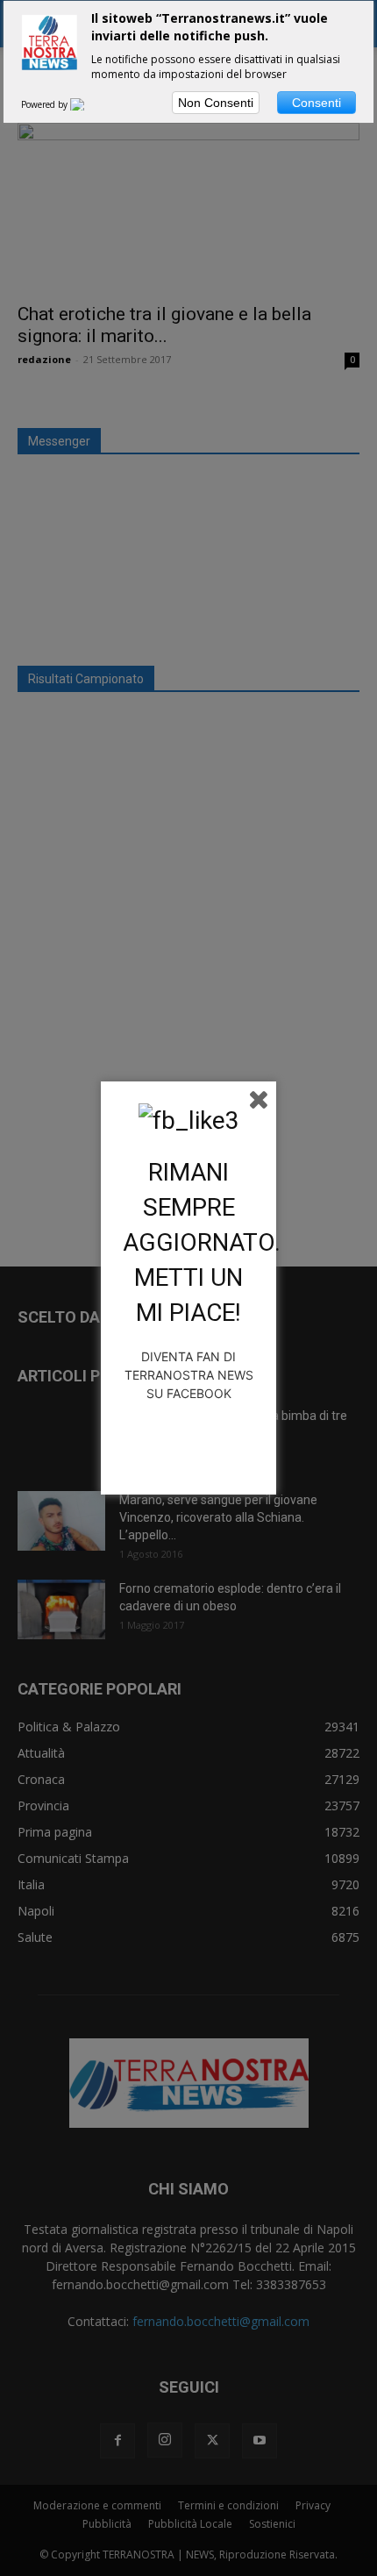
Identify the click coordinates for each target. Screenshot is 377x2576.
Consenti (317, 103)
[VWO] (88, 104)
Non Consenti (216, 103)
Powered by (46, 104)
